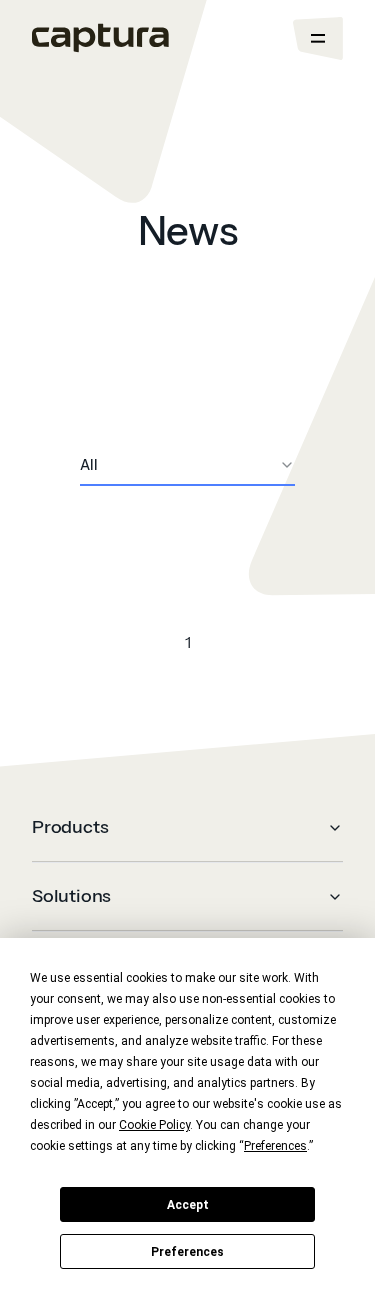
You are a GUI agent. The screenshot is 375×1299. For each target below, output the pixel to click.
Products (70, 827)
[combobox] (187, 466)
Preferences (187, 1252)
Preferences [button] (275, 1146)
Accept (188, 1205)
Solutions (71, 896)
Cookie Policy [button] (154, 1125)
